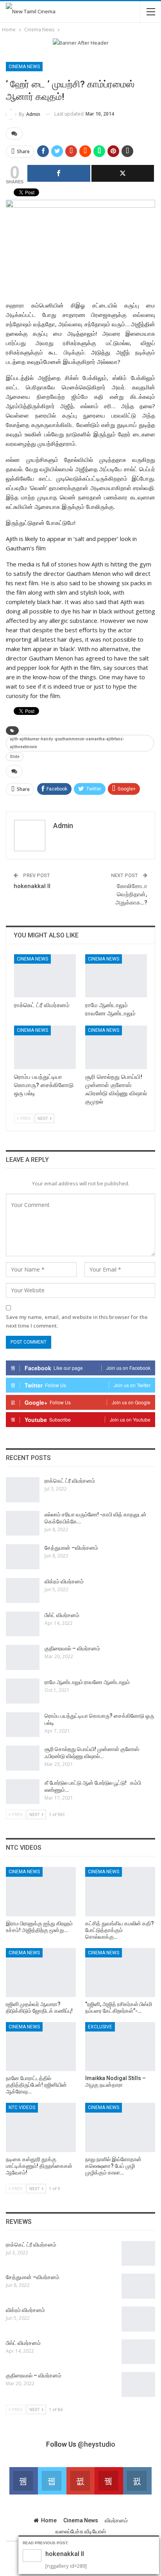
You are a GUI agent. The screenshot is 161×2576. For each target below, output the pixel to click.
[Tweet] (123, 173)
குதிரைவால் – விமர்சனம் (72, 1648)
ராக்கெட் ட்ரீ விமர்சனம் (70, 1481)
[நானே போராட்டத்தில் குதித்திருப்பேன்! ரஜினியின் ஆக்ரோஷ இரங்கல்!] (41, 2047)
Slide (15, 757)
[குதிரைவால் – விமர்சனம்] (23, 1657)
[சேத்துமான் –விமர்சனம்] (23, 1557)
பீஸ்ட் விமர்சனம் (62, 1615)
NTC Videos (22, 2107)
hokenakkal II (32, 886)
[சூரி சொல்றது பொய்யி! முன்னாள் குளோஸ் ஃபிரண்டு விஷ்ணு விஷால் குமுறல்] (116, 1047)
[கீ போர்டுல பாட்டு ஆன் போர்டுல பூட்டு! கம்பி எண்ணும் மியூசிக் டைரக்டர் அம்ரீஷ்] (23, 1792)
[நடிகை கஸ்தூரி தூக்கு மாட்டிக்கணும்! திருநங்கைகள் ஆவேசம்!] (41, 2127)
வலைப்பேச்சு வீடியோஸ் (81, 2531)
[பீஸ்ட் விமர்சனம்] (23, 1624)
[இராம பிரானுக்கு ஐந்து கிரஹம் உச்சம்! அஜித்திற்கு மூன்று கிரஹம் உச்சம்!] (41, 1891)
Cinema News (24, 67)
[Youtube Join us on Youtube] (109, 2481)
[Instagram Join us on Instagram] (137, 2481)
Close (155, 2541)
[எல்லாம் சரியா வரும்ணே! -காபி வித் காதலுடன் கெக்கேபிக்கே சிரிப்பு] (23, 1523)
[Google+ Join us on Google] (81, 2481)
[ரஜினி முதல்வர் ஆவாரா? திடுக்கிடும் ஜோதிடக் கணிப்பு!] (41, 1973)
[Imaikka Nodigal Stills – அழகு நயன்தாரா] (120, 2047)
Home (49, 2520)
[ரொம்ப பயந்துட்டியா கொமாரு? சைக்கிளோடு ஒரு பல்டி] (45, 1047)
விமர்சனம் (116, 2520)
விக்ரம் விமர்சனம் (64, 1581)
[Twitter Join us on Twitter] (52, 2481)
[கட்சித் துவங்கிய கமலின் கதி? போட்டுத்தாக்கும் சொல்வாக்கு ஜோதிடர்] (120, 1891)
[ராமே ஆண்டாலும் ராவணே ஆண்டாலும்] (116, 976)
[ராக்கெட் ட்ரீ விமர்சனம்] (45, 976)
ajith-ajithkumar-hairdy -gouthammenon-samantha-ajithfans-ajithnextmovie (67, 743)
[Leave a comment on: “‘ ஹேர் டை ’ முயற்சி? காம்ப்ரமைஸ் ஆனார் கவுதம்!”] (14, 134)
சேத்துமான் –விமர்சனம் (71, 1548)
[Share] (59, 173)
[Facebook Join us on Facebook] (24, 2481)
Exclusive (100, 2027)
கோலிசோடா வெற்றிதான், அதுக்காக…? (131, 894)
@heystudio (97, 2444)
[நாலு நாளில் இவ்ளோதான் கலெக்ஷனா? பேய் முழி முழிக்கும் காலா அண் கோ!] (120, 2127)
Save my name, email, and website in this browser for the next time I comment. (77, 1321)
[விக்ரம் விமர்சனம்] (23, 1590)
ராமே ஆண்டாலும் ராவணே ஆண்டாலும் (87, 1682)
